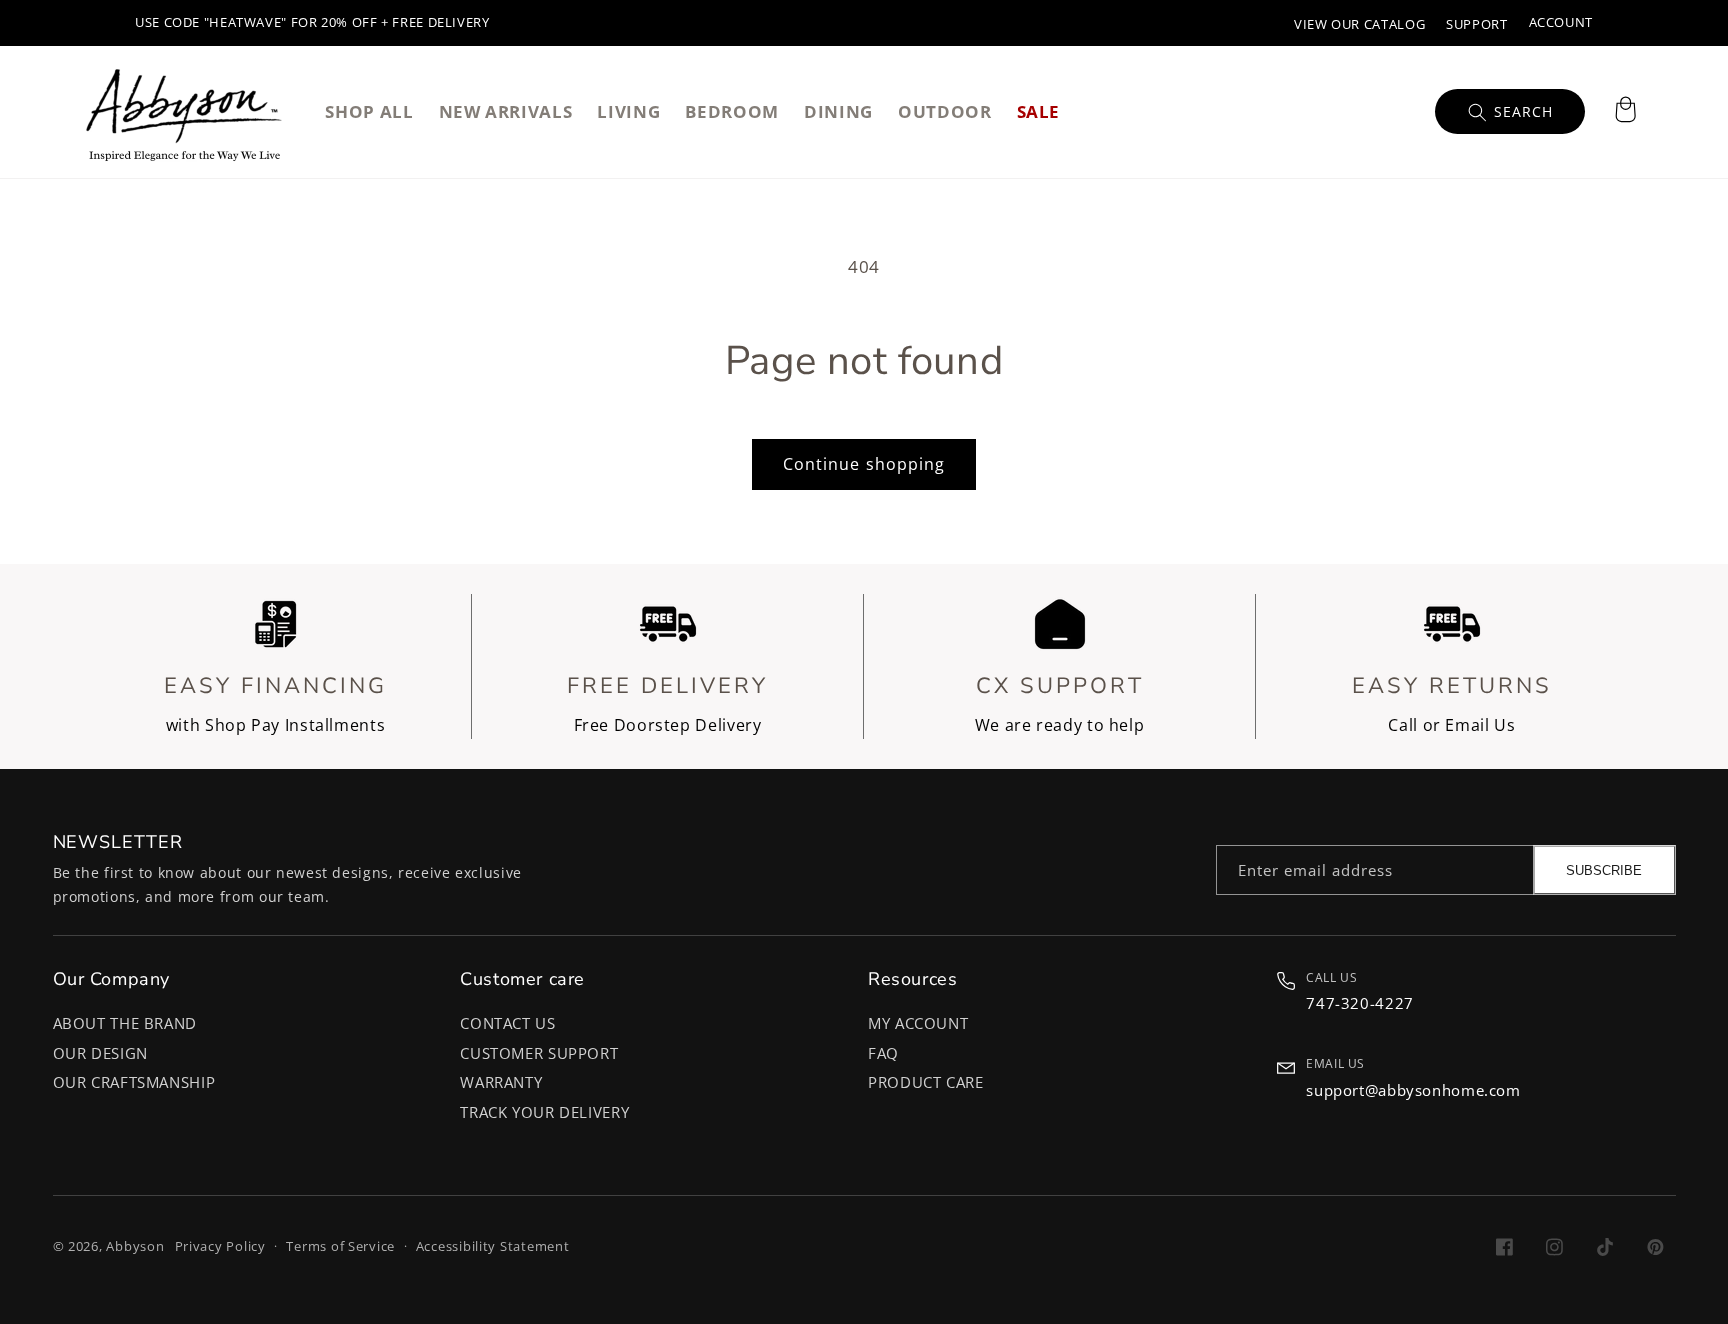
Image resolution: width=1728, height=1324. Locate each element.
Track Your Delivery (544, 1112)
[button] (1625, 112)
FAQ (883, 1053)
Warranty (501, 1082)
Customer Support (539, 1053)
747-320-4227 (1360, 1003)
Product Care (926, 1082)
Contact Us (507, 1023)
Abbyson (135, 1246)
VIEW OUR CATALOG (1359, 24)
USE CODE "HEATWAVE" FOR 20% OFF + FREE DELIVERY (312, 22)
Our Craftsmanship (134, 1082)
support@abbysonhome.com (1413, 1090)
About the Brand (125, 1023)
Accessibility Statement (493, 1246)
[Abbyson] (184, 112)
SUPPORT (1476, 24)
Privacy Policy (220, 1246)
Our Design (100, 1053)
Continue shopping (864, 464)
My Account (918, 1023)
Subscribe (1604, 870)
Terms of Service (340, 1246)
